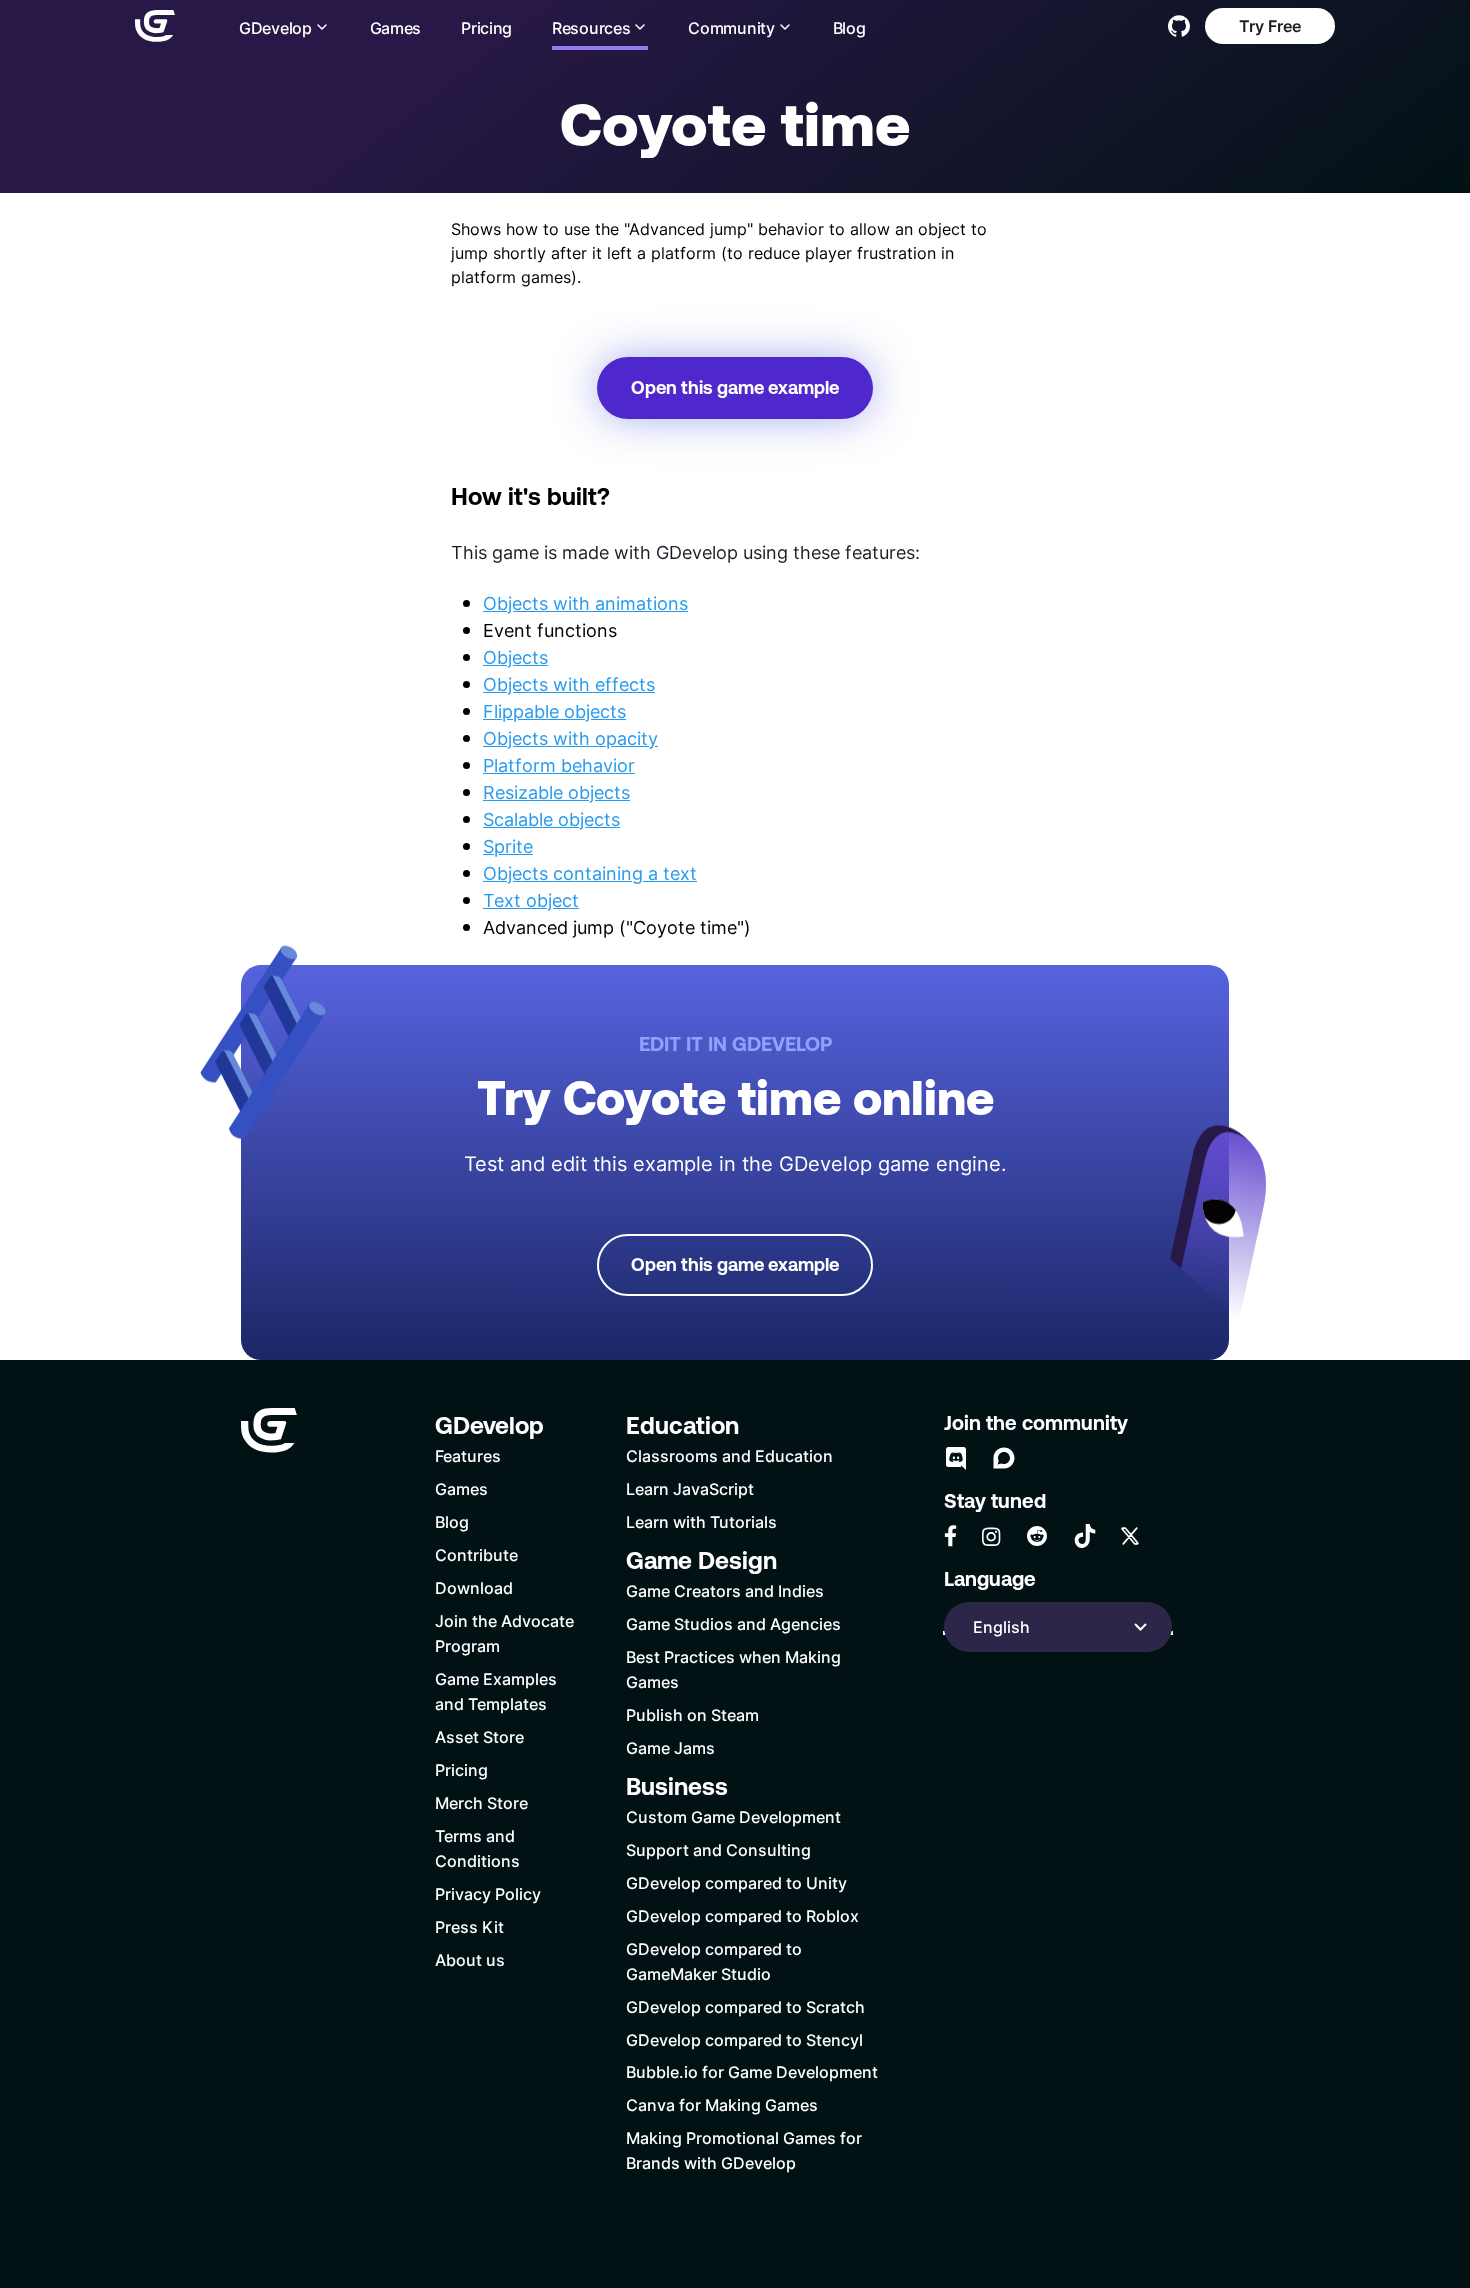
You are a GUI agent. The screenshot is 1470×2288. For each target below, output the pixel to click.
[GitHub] (1179, 26)
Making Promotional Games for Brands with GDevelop (744, 2150)
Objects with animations (585, 603)
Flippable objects (554, 711)
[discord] (956, 1458)
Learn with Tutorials (701, 1521)
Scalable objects (551, 819)
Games (396, 27)
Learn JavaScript (690, 1488)
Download (474, 1587)
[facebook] (950, 1536)
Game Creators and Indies (725, 1590)
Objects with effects (569, 684)
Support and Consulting (718, 1849)
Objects (515, 657)
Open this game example (735, 387)
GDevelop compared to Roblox (742, 1915)
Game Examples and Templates (496, 1691)
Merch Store (481, 1802)
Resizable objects (556, 792)
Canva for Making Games (722, 2104)
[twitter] (1130, 1536)
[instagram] (991, 1536)
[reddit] (1037, 1536)
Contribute (476, 1554)
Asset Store (479, 1736)
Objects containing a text (590, 873)
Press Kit (469, 1926)
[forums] (1004, 1458)
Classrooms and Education (729, 1455)
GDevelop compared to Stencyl (744, 2039)
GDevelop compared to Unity (736, 1882)
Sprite (508, 846)
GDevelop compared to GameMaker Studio (714, 1961)
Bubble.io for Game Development (752, 2071)
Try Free (1270, 25)
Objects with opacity (570, 738)
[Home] (155, 26)
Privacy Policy (488, 1893)
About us (470, 1959)
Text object (531, 900)
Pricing (486, 27)
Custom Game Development (733, 1816)
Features (468, 1455)
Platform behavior (559, 765)
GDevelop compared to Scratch (745, 2006)
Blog (849, 27)
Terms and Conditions (477, 1848)
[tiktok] (1085, 1536)
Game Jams (670, 1747)
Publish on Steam (692, 1714)
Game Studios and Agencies (733, 1623)
